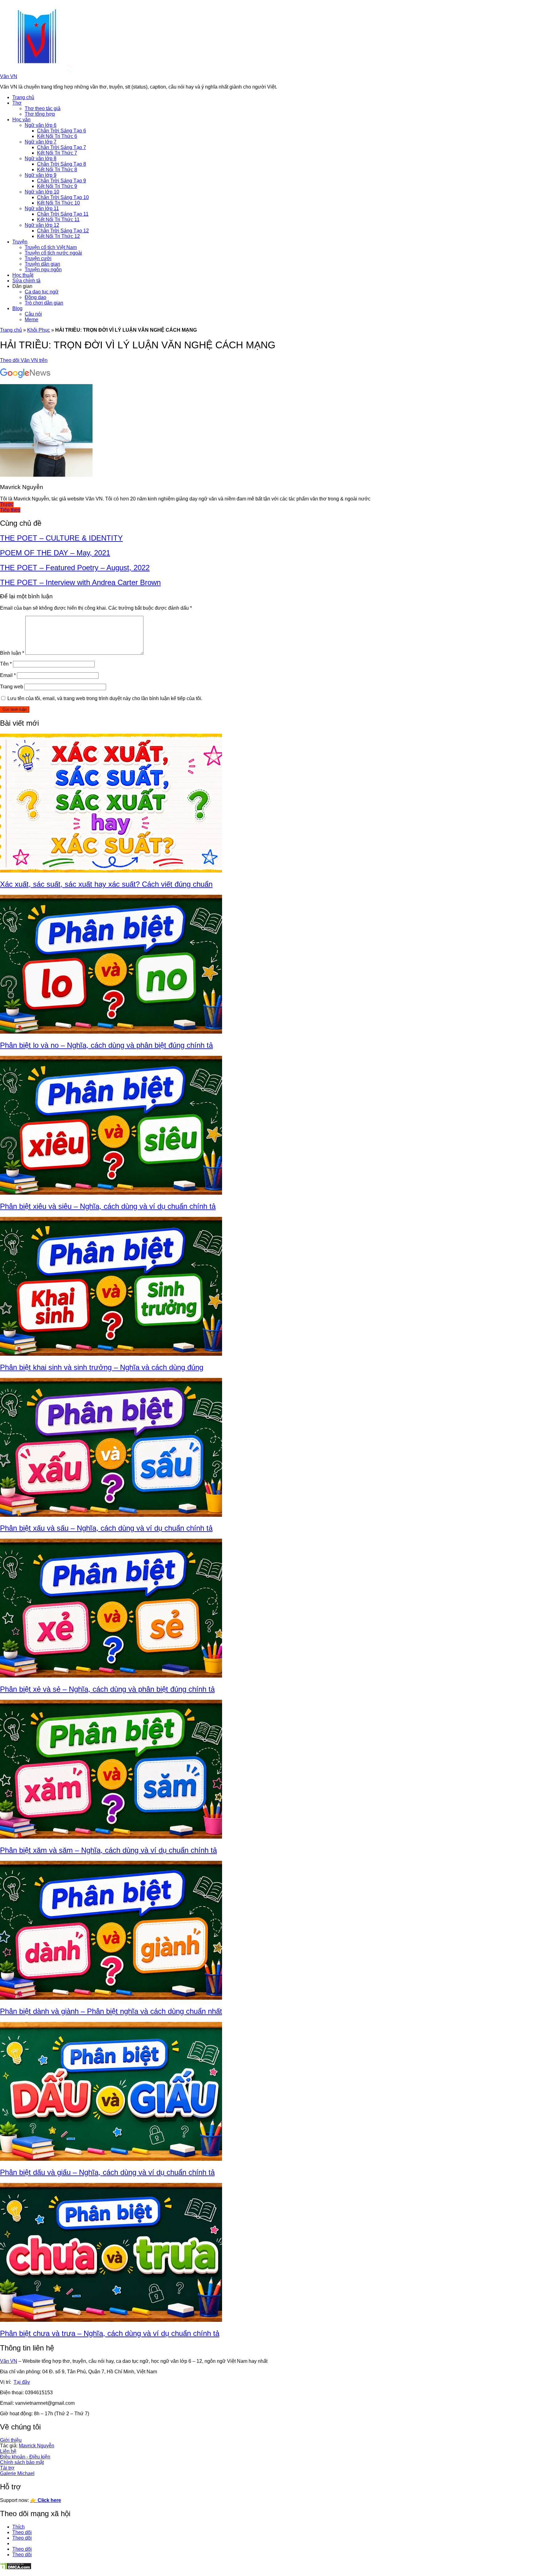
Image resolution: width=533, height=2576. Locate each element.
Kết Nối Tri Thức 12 (58, 236)
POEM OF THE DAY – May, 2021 (55, 553)
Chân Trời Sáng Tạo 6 (62, 131)
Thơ (17, 103)
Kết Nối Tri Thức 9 (57, 186)
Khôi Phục (39, 330)
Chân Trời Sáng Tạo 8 (62, 164)
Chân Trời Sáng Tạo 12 (63, 231)
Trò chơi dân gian (44, 303)
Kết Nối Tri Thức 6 (57, 136)
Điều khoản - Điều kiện (25, 2457)
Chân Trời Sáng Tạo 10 (63, 197)
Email (8, 675)
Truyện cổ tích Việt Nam (51, 247)
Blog (17, 308)
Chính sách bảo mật (22, 2462)
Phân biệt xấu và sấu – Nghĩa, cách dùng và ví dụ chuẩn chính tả (106, 1528)
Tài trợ (7, 2468)
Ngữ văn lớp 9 (41, 175)
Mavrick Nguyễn (37, 2446)
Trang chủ (23, 97)
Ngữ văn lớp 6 (41, 125)
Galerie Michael (17, 2473)
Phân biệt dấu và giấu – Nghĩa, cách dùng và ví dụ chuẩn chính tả (107, 2172)
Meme (31, 319)
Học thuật (23, 275)
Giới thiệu (11, 2440)
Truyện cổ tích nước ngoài (53, 253)
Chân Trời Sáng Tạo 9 (62, 181)
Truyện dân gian (42, 264)
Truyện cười (38, 258)
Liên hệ (8, 2451)
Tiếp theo (10, 510)
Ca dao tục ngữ (42, 292)
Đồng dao (35, 297)
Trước (7, 504)
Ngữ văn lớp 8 (41, 158)
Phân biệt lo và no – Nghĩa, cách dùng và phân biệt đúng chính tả (106, 1045)
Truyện (20, 242)
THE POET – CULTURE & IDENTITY (61, 538)
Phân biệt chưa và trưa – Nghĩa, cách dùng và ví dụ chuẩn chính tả (110, 2333)
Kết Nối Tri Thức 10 (58, 203)
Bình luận (12, 653)
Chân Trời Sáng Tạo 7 (62, 147)
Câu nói (33, 314)
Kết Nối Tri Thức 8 (57, 170)
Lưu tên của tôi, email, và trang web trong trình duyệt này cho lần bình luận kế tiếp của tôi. (105, 698)
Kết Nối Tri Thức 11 (58, 220)
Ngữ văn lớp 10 (42, 192)
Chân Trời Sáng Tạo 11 (63, 214)
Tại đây (22, 2382)
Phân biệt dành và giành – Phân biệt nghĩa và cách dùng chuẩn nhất (111, 2011)
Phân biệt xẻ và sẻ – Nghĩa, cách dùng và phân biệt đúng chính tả (107, 1689)
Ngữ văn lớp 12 (42, 225)
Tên (6, 664)
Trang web (12, 687)
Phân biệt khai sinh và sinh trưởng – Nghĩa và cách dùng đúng (102, 1367)
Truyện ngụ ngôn (43, 270)
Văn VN (9, 76)
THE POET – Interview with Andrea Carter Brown (80, 582)
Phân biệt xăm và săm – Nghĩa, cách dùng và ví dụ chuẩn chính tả (108, 1850)
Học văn (21, 120)
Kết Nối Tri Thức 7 (57, 153)
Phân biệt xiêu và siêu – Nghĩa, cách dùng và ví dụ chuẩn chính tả (108, 1206)
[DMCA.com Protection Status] (16, 2568)
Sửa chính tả (26, 281)
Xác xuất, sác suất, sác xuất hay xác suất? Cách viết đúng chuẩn (106, 884)
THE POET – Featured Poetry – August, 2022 (75, 568)
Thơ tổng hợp (40, 114)
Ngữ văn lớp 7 (41, 142)
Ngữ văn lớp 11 (42, 208)
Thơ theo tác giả (43, 108)
